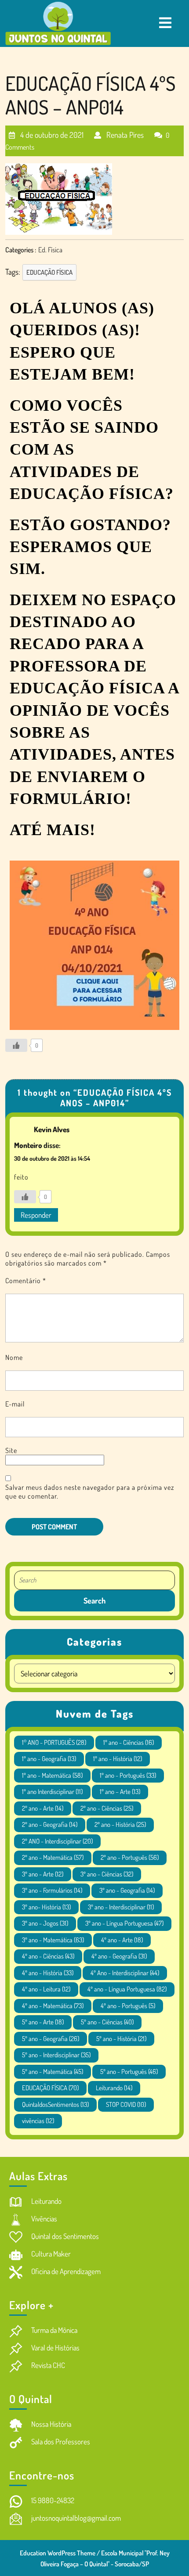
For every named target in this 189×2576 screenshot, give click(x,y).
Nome (14, 1357)
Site (11, 1450)
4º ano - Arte (122, 1940)
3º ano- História (46, 1907)
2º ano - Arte (43, 1808)
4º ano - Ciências (48, 1956)
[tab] (165, 23)
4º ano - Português (128, 2006)
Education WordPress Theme (58, 2553)
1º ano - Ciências (129, 1742)
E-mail (15, 1404)
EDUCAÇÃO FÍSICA (49, 272)
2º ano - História (120, 1824)
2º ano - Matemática (53, 1857)
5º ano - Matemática (53, 2072)
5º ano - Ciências (107, 2022)
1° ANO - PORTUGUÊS (54, 1742)
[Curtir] (16, 1045)
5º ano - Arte (43, 2022)
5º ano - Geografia (51, 2039)
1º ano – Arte (120, 1792)
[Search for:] (94, 1580)
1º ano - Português (128, 1775)
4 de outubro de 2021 (51, 131)
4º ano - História (48, 1973)
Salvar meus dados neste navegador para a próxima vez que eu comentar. (90, 1492)
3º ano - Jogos (45, 1923)
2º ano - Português (130, 1857)
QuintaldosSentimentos (55, 2104)
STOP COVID (126, 2104)
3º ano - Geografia (127, 1890)
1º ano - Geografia (49, 1759)
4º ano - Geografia (119, 1956)
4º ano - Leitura (46, 1989)
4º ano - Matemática (53, 2006)
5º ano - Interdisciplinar (56, 2055)
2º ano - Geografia (50, 1824)
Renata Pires (124, 131)
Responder (36, 1215)
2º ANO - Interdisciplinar (57, 1841)
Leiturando (114, 2088)
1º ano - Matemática (52, 1775)
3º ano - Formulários (52, 1890)
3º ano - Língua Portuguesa (124, 1923)
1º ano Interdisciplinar (52, 1792)
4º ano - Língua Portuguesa (127, 1989)
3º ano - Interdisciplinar (121, 1907)
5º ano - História (121, 2039)
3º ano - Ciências (107, 1874)
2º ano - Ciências (107, 1808)
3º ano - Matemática (53, 1940)
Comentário (26, 1281)
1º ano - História (118, 1759)
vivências (38, 2121)
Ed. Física (50, 250)
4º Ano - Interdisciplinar (125, 1973)
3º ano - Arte (43, 1874)
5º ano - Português (129, 2072)
